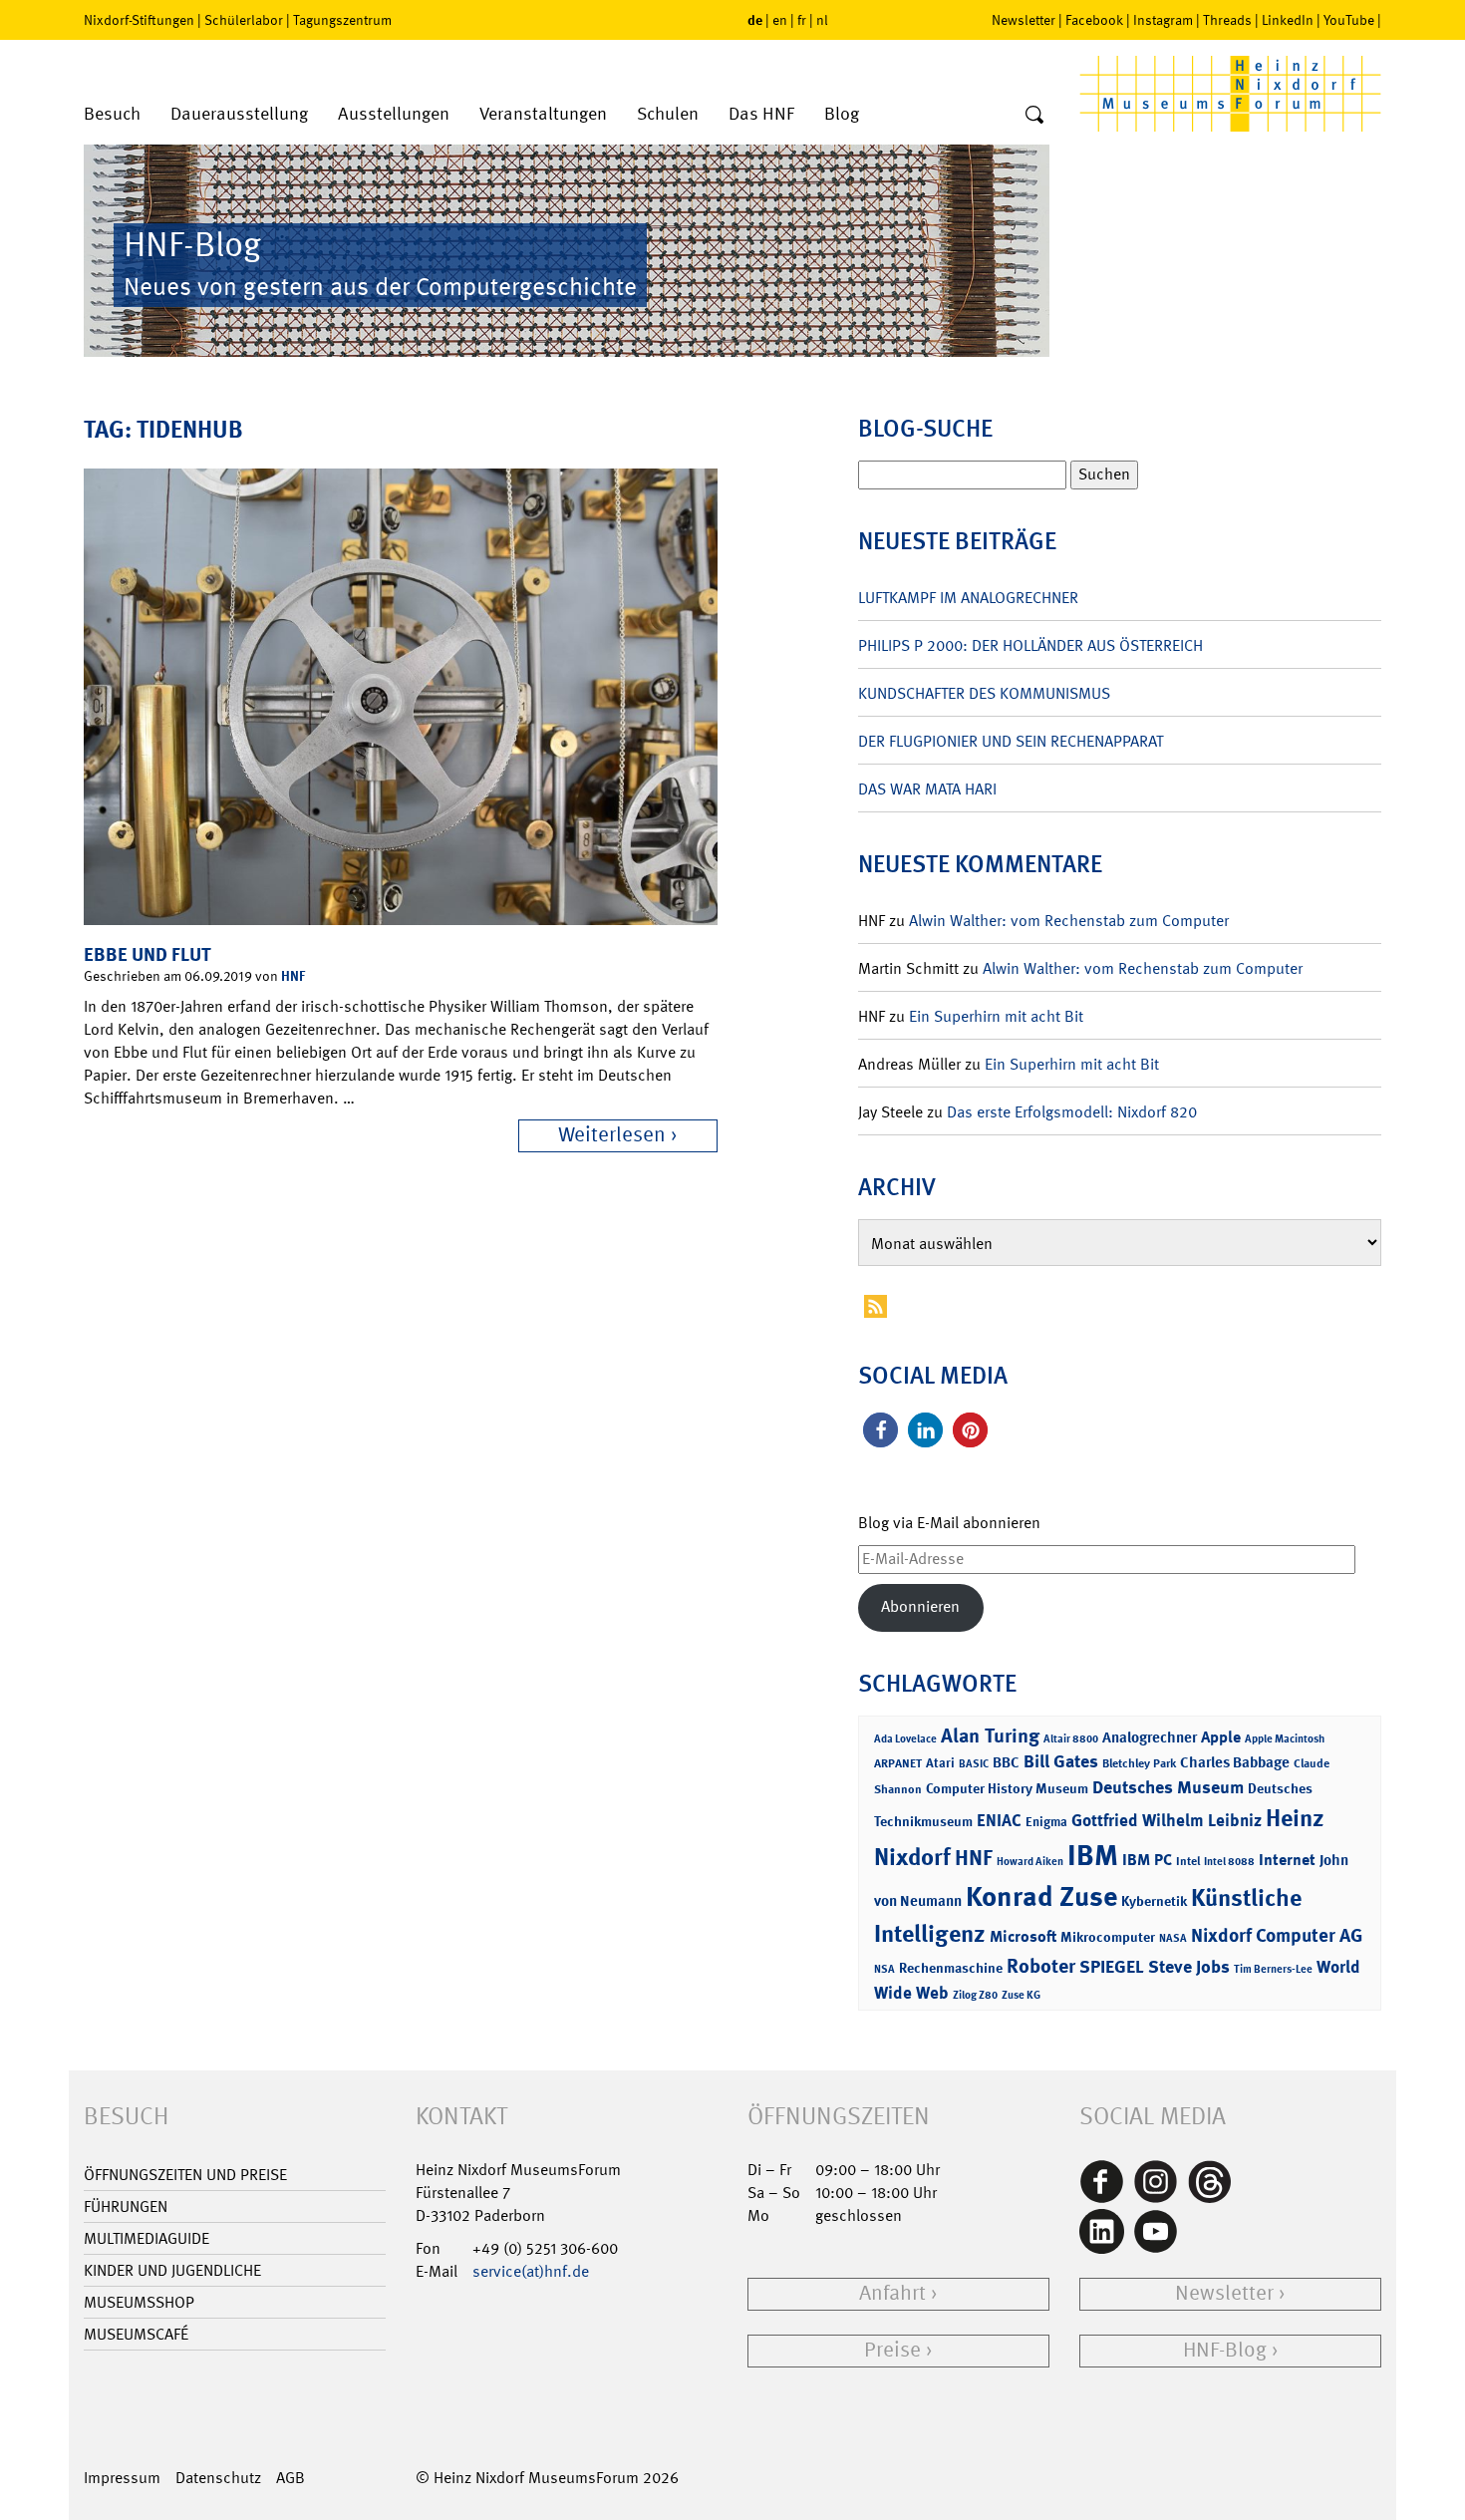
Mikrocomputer (1108, 1936)
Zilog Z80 (975, 1995)
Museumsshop (139, 2302)
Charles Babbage (1235, 1762)
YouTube (1349, 20)
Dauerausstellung (239, 114)
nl (822, 20)
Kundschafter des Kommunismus (984, 693)
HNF (293, 975)
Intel (1188, 1861)
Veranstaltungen (543, 114)
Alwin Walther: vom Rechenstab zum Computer (1069, 921)
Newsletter (1024, 20)
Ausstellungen (394, 114)
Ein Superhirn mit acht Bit (996, 1016)
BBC (1006, 1762)
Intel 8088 (1229, 1862)
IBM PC (1147, 1860)
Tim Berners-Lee (1273, 1969)
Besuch (112, 114)
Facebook (1094, 20)
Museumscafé (136, 2334)
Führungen (126, 2206)
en (780, 20)
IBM (1093, 1855)
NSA (884, 1969)
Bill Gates (1061, 1761)
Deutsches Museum (1168, 1787)
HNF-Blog (1225, 2350)
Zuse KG (1021, 1995)
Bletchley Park (1139, 1763)
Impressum (122, 2478)
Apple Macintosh (1285, 1739)
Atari (940, 1763)
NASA (1173, 1938)
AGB (291, 2478)
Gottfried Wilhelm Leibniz (1167, 1820)
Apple (1221, 1737)
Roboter (1041, 1966)
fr (802, 20)
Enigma (1046, 1822)
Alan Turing (990, 1735)
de (755, 19)
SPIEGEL (1112, 1967)
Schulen (668, 114)
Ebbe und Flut (147, 954)
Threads (1227, 20)
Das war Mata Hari (927, 789)
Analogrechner (1150, 1737)
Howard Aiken (1030, 1862)
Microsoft (1023, 1936)
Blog (842, 114)
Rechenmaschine (951, 1967)
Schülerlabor (244, 20)
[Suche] (1034, 116)
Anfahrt (892, 2293)
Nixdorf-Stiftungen (139, 20)
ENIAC (999, 1820)
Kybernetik (1154, 1900)
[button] (880, 1430)
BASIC (974, 1764)
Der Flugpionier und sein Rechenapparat (1011, 741)
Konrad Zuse (1041, 1896)
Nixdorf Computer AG (1277, 1935)
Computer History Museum (1007, 1788)
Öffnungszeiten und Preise (185, 2175)
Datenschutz (218, 2478)
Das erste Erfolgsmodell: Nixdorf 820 (1072, 1112)
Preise (892, 2350)
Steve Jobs (1189, 1967)
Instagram (1163, 20)
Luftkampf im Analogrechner (968, 598)
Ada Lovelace (905, 1739)
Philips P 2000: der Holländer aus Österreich (1030, 645)
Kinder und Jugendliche (172, 2270)
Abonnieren (920, 1606)
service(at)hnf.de (531, 2271)
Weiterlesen (612, 1135)
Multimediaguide (146, 2238)
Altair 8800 (1071, 1739)
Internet (1287, 1860)
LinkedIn (1288, 20)
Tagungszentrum (342, 20)
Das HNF (761, 114)
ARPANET (898, 1763)
